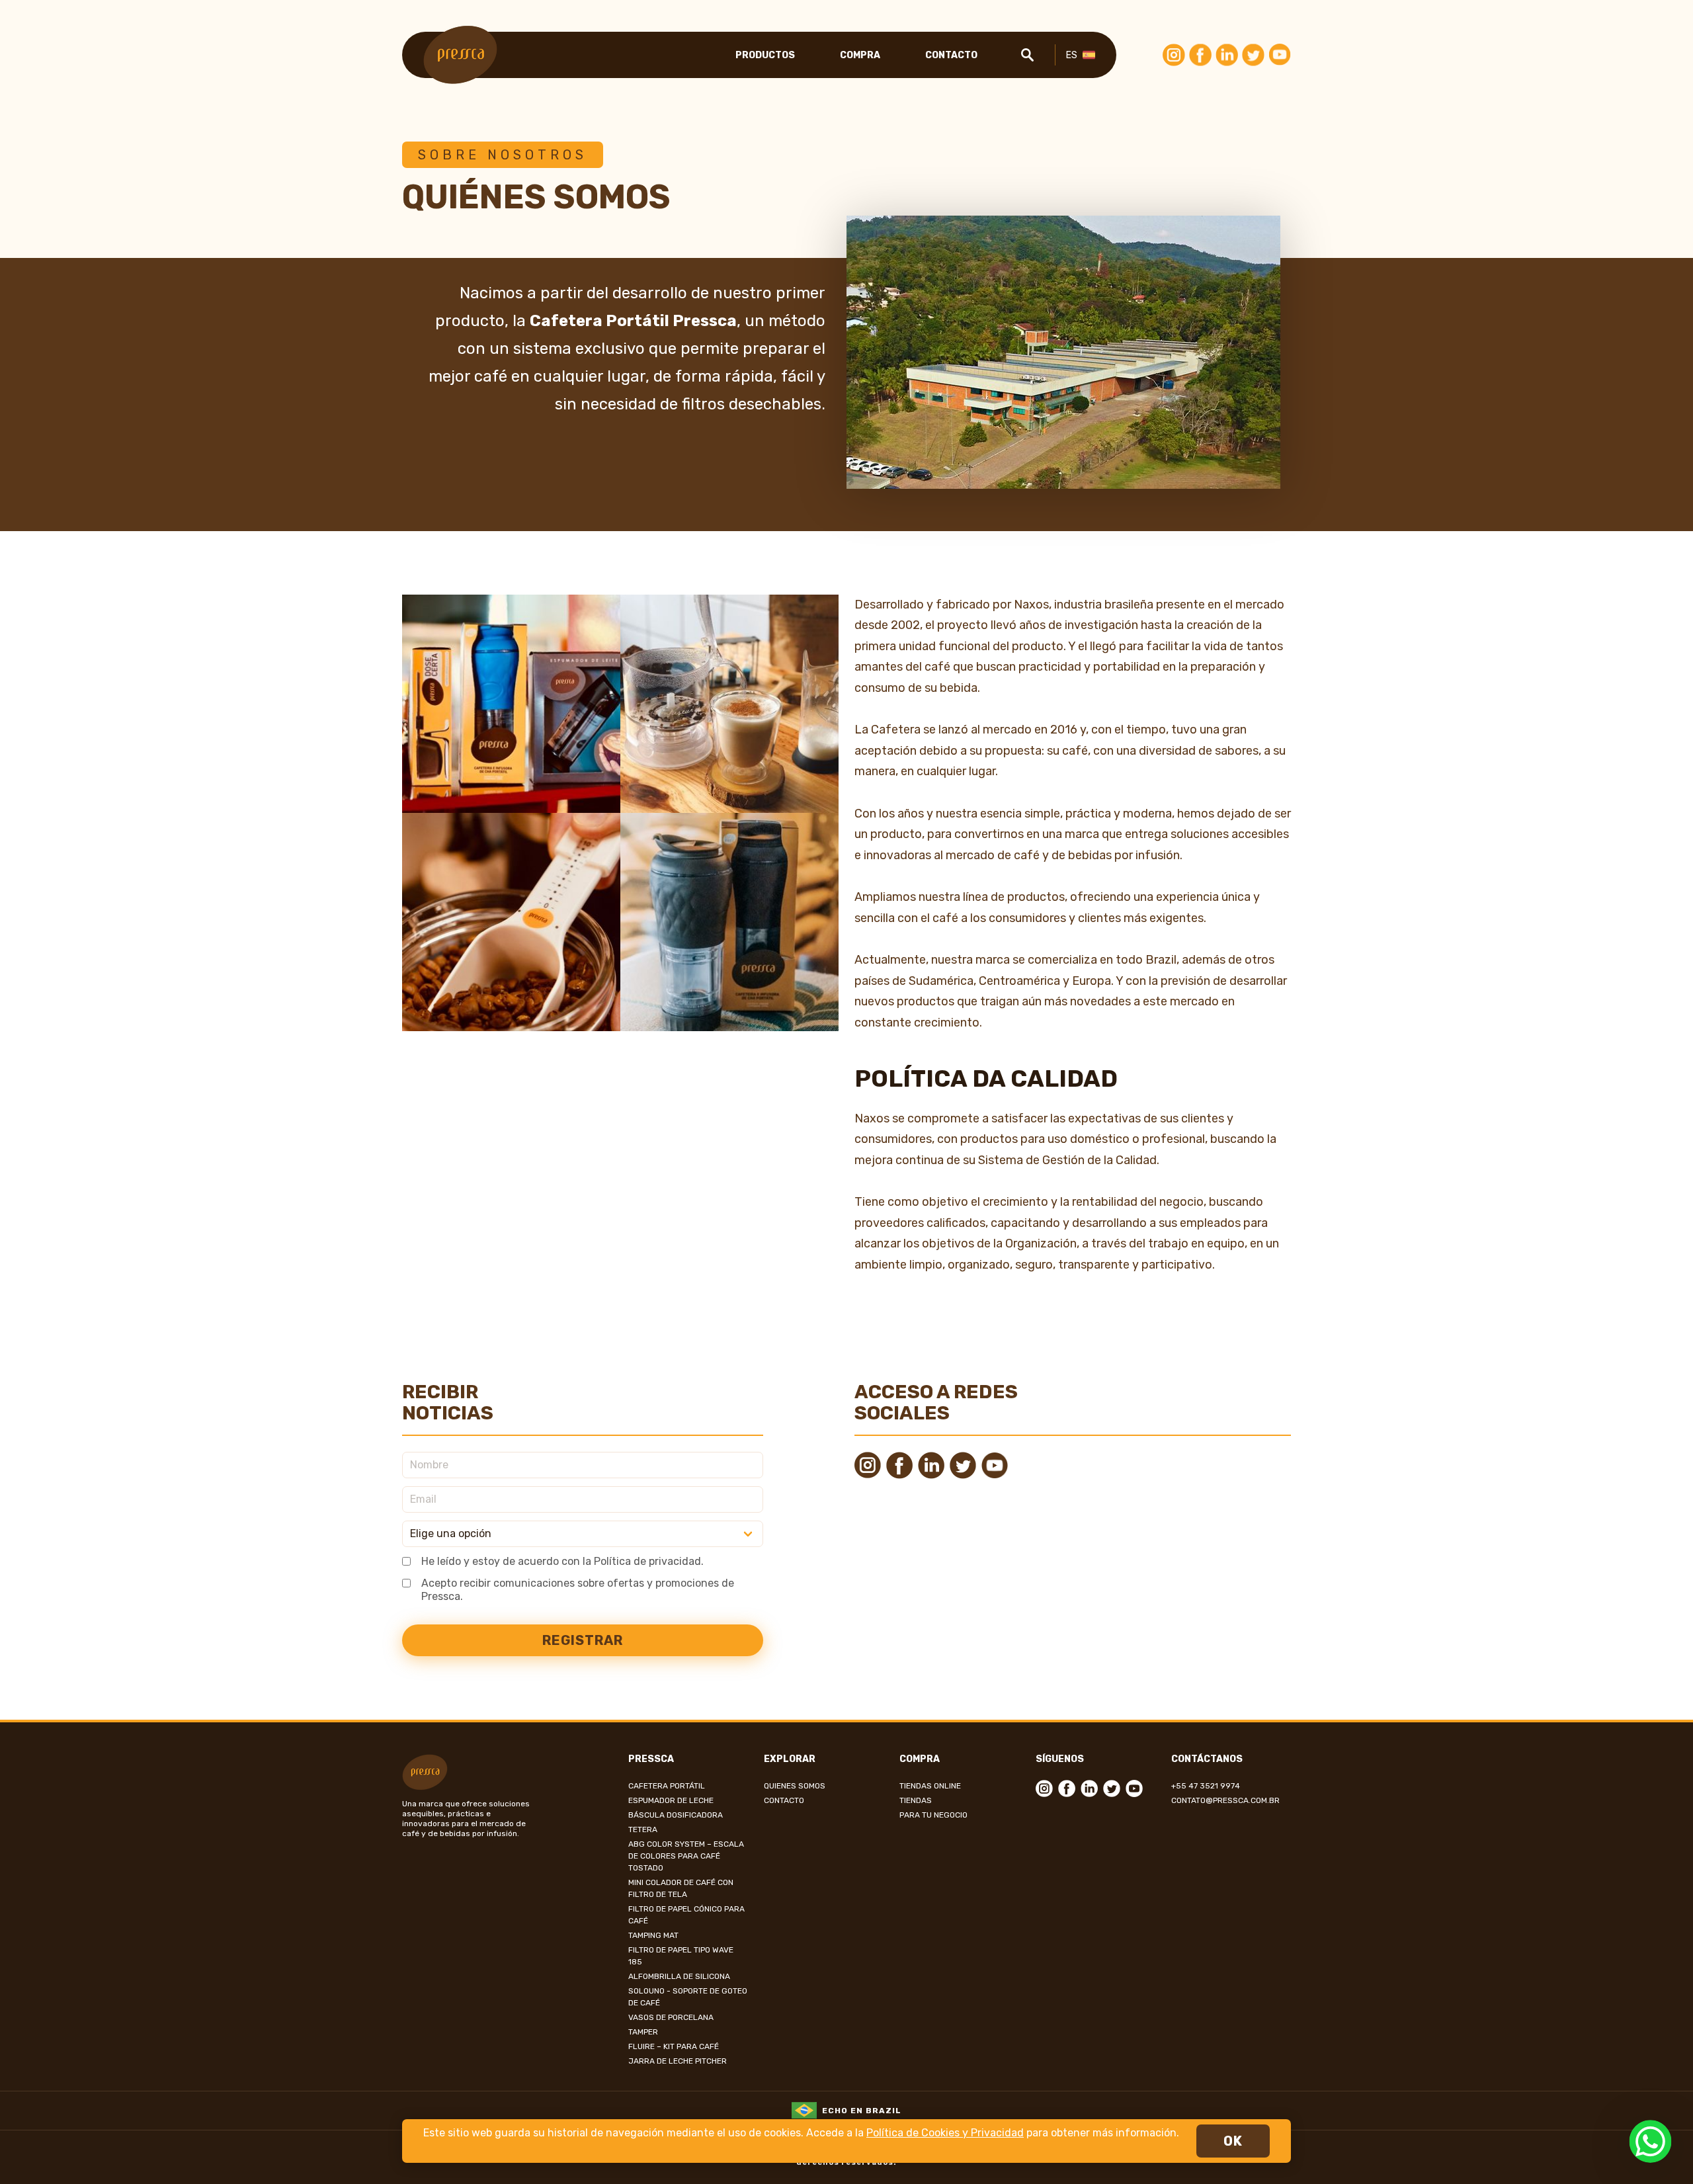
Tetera (643, 1829)
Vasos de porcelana (671, 2017)
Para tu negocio (933, 1815)
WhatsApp (1650, 2141)
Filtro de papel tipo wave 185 (681, 1956)
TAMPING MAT (653, 1935)
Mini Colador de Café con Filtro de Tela (681, 1888)
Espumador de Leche (671, 1800)
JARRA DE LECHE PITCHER (678, 2061)
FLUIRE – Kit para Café (674, 2046)
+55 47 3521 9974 (1206, 1786)
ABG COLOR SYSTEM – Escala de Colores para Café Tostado (686, 1856)
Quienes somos (795, 1786)
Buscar (1027, 55)
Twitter (1253, 55)
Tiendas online (930, 1786)
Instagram (1174, 55)
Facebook (1200, 55)
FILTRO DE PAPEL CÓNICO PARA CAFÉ (686, 1915)
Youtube (1280, 55)
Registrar (583, 1640)
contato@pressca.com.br (1225, 1800)
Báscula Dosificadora (676, 1815)
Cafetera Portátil (667, 1786)
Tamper (643, 2032)
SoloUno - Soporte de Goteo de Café (688, 1997)
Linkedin (1227, 55)
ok (1233, 2141)
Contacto (951, 55)
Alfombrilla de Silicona (679, 1976)
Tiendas (916, 1800)
